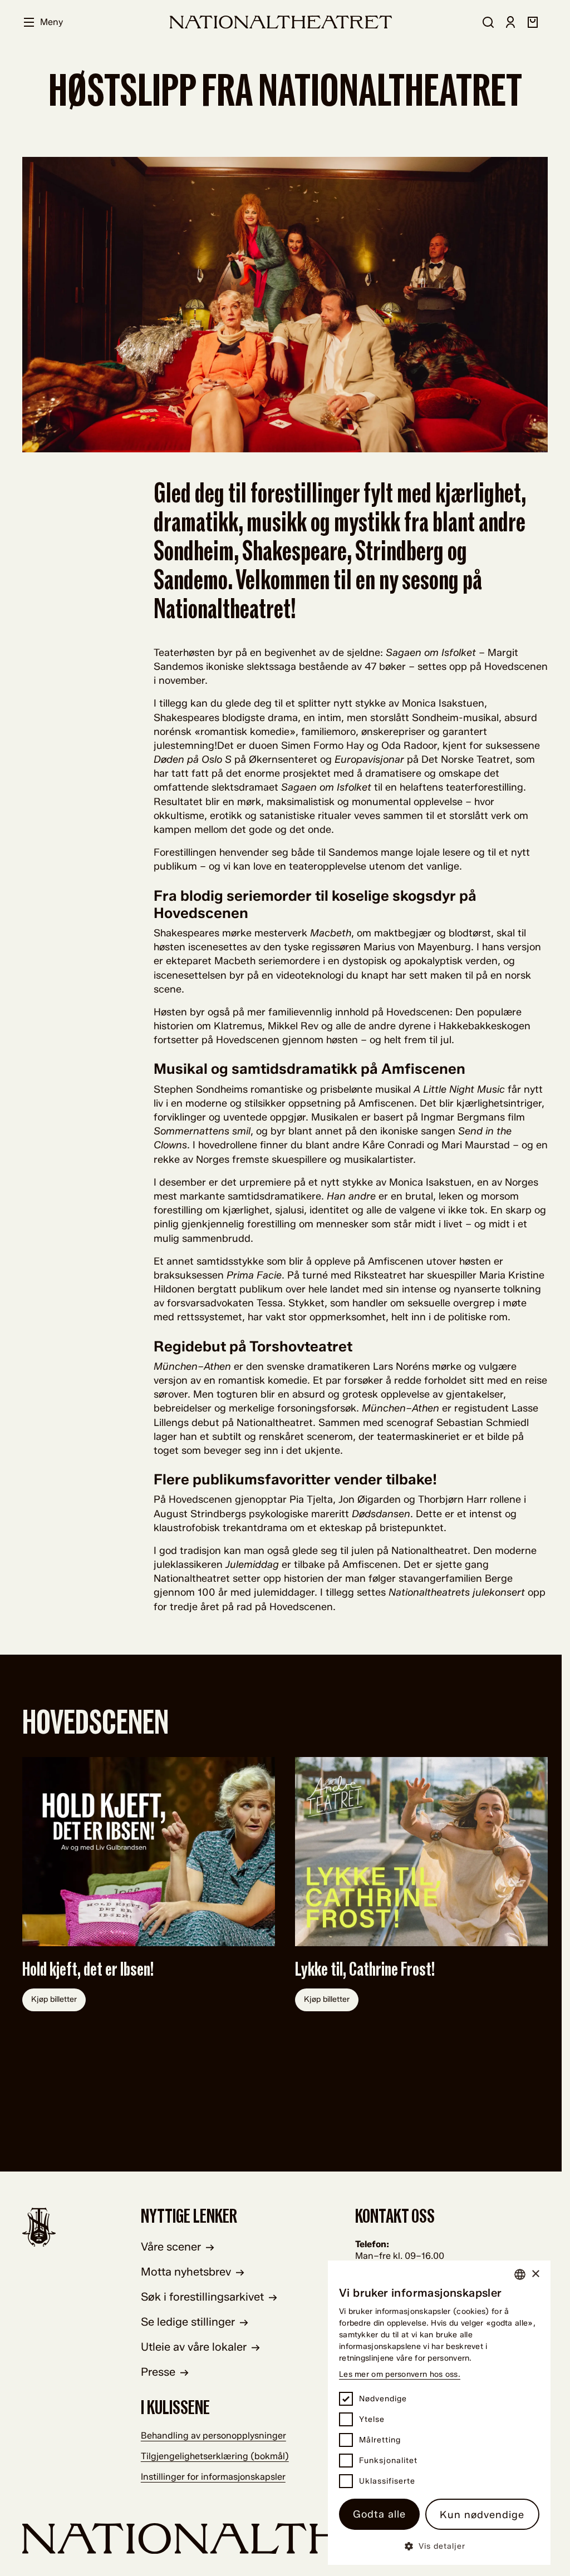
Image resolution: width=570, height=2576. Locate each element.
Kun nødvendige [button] (482, 2515)
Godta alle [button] (379, 2514)
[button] (439, 2546)
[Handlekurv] (533, 22)
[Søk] (488, 22)
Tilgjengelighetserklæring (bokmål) (215, 2456)
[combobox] (520, 2274)
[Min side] (510, 22)
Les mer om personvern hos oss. (400, 2374)
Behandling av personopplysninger (213, 2436)
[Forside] (281, 22)
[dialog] (439, 2413)
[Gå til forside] (285, 2538)
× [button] (535, 2274)
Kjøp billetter (54, 1999)
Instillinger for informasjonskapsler (213, 2477)
